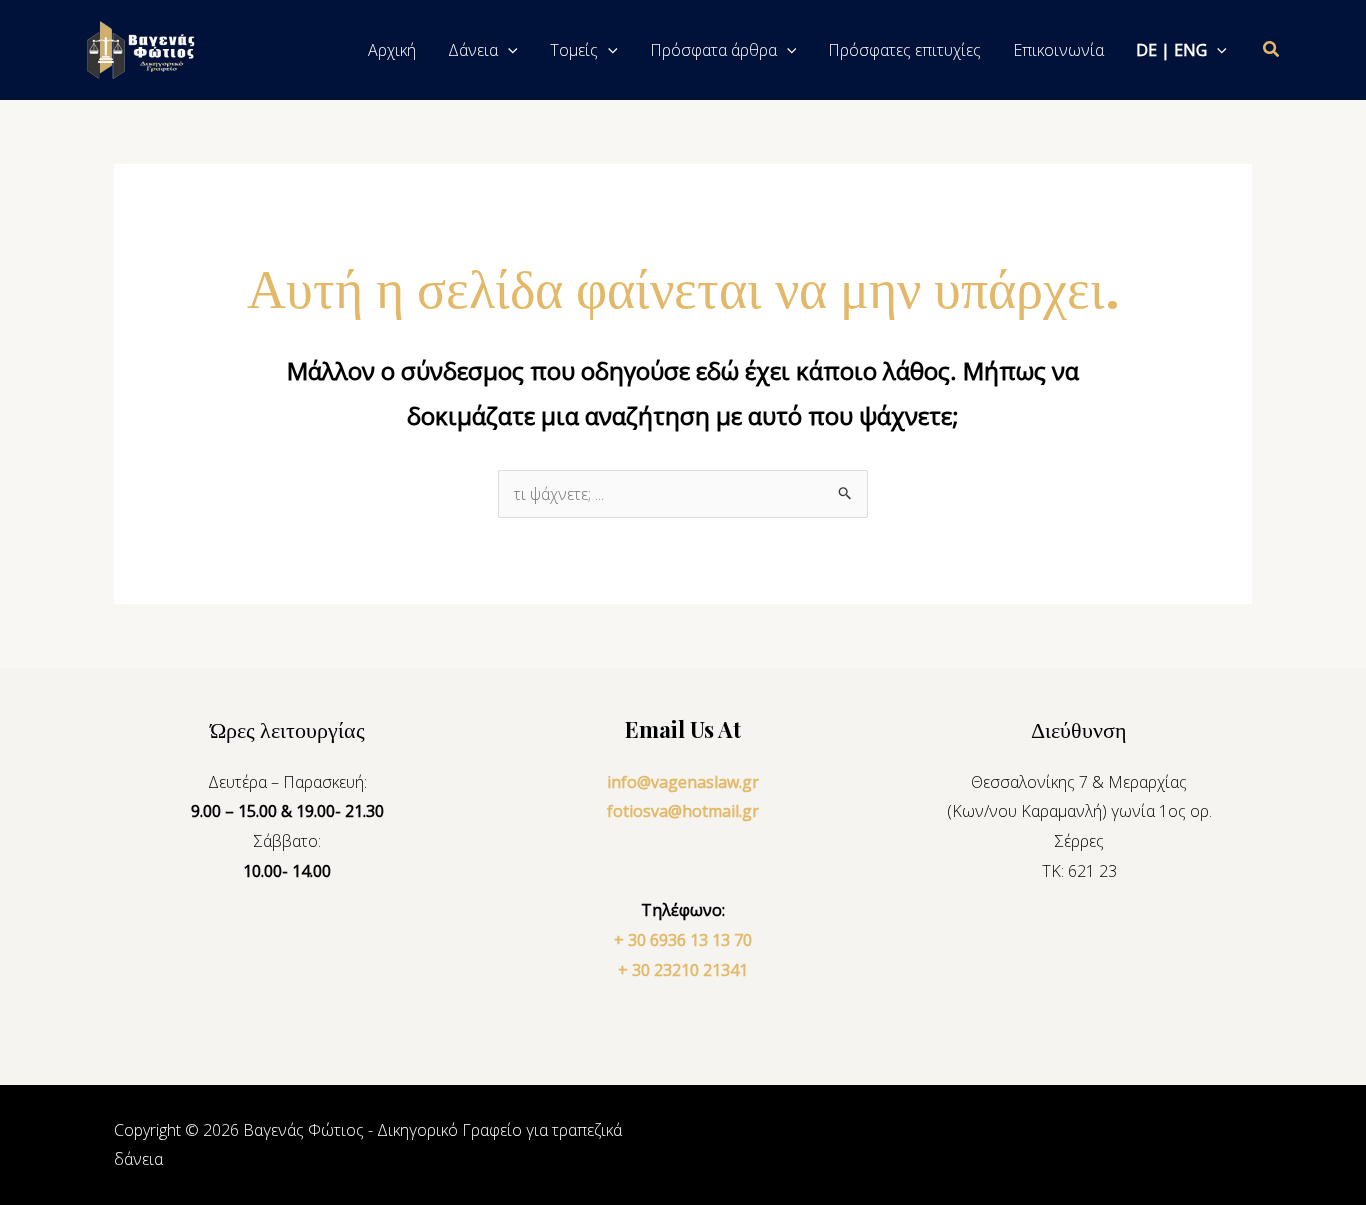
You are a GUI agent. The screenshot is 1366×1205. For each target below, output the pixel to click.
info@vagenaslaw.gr (683, 782)
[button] (508, 50)
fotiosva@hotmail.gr (683, 811)
